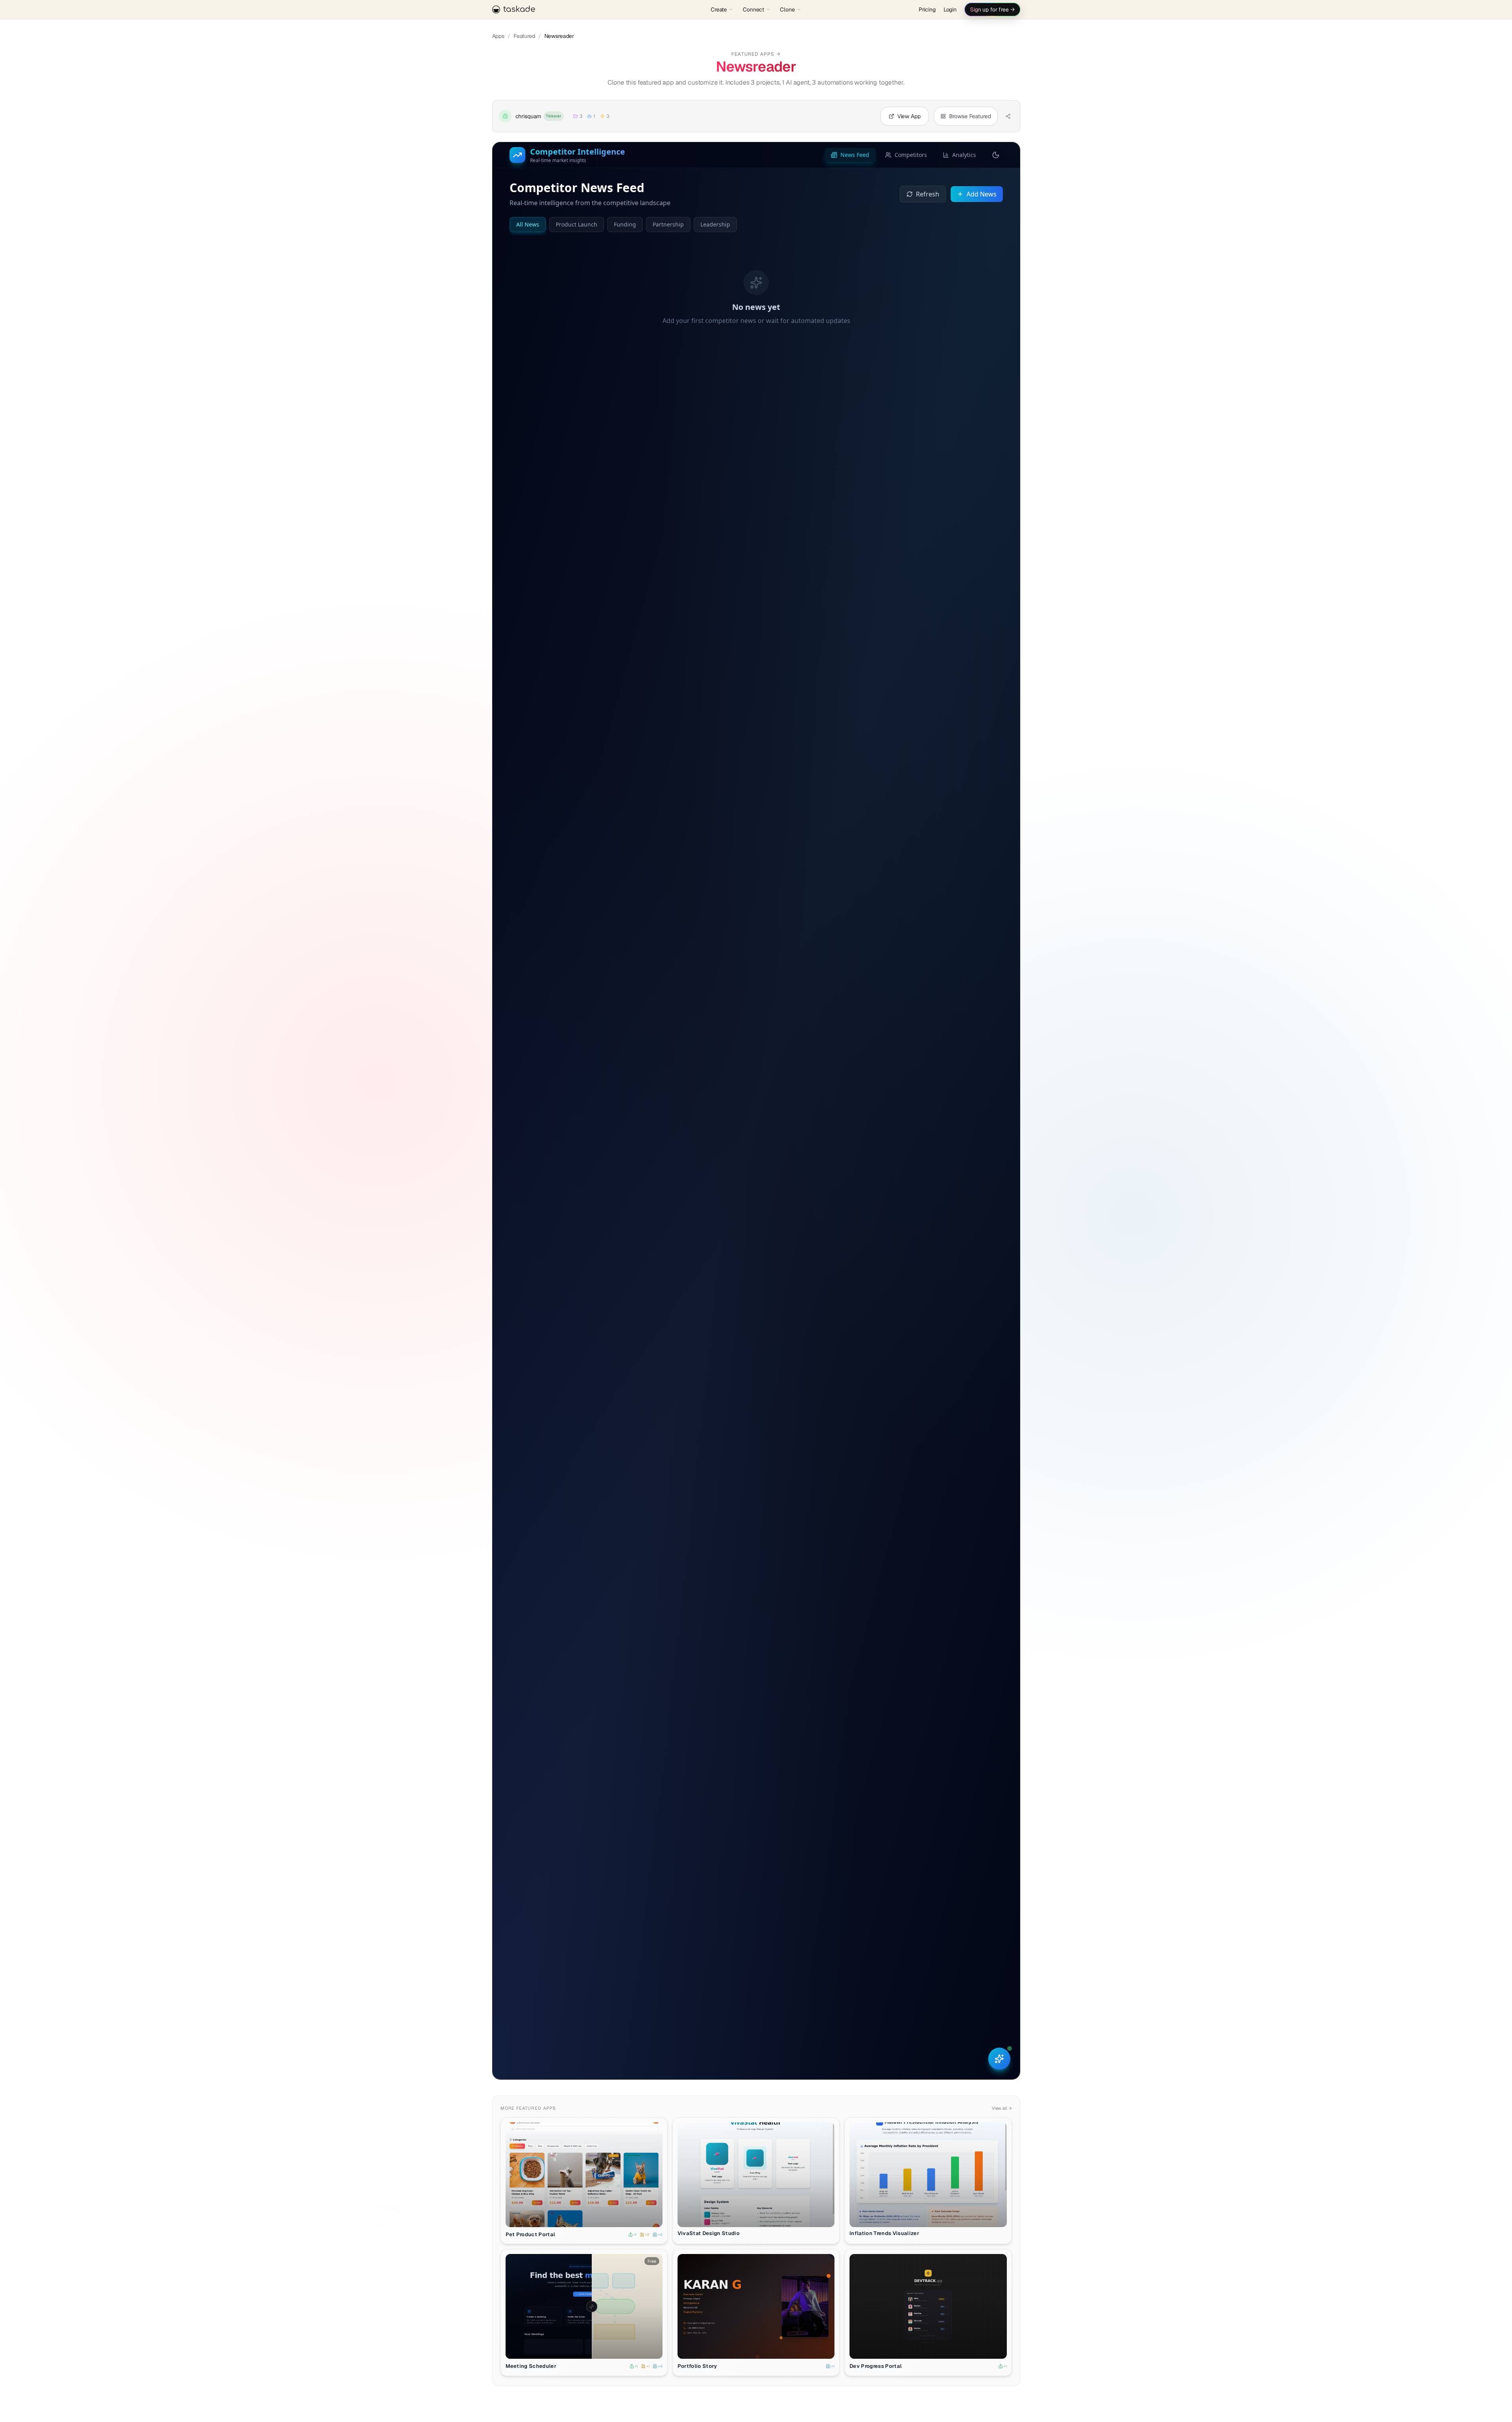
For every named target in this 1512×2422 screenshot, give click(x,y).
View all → (1002, 2108)
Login (950, 9)
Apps (498, 36)
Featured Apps (756, 54)
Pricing (927, 9)
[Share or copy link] (1008, 116)
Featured (524, 36)
